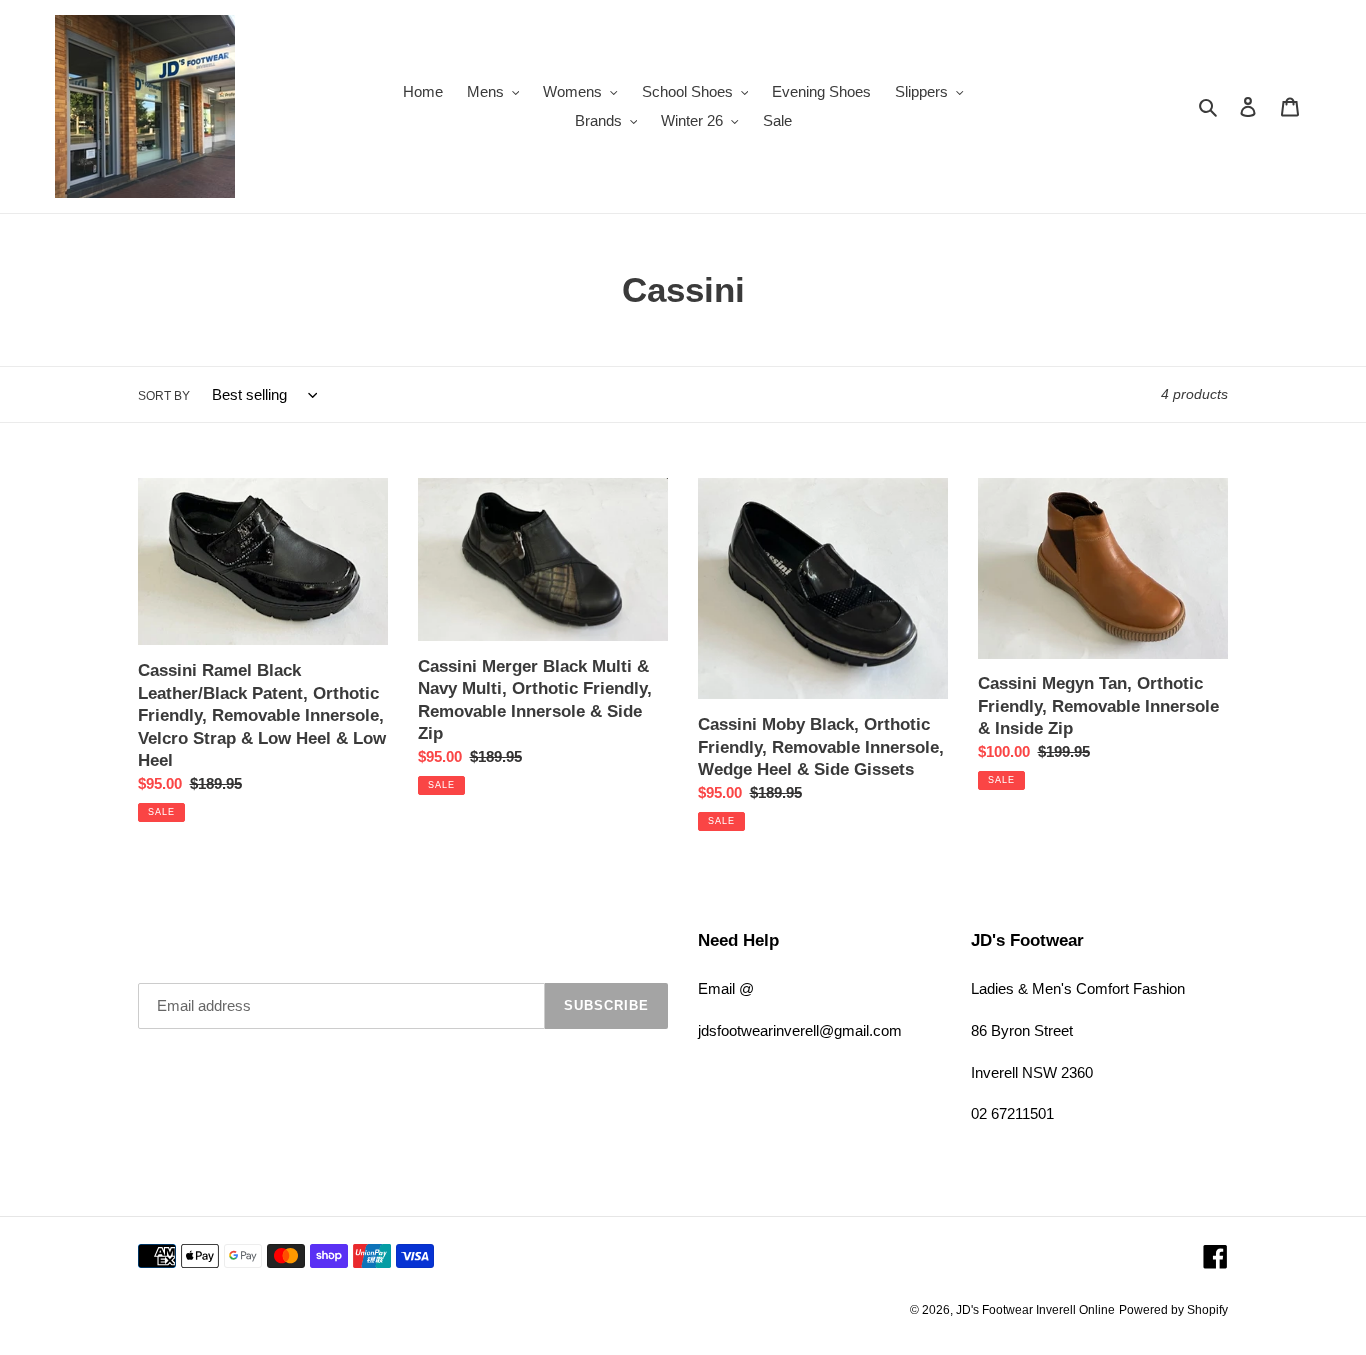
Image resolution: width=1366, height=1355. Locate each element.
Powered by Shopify (1173, 1310)
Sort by (164, 396)
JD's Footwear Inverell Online (1035, 1310)
